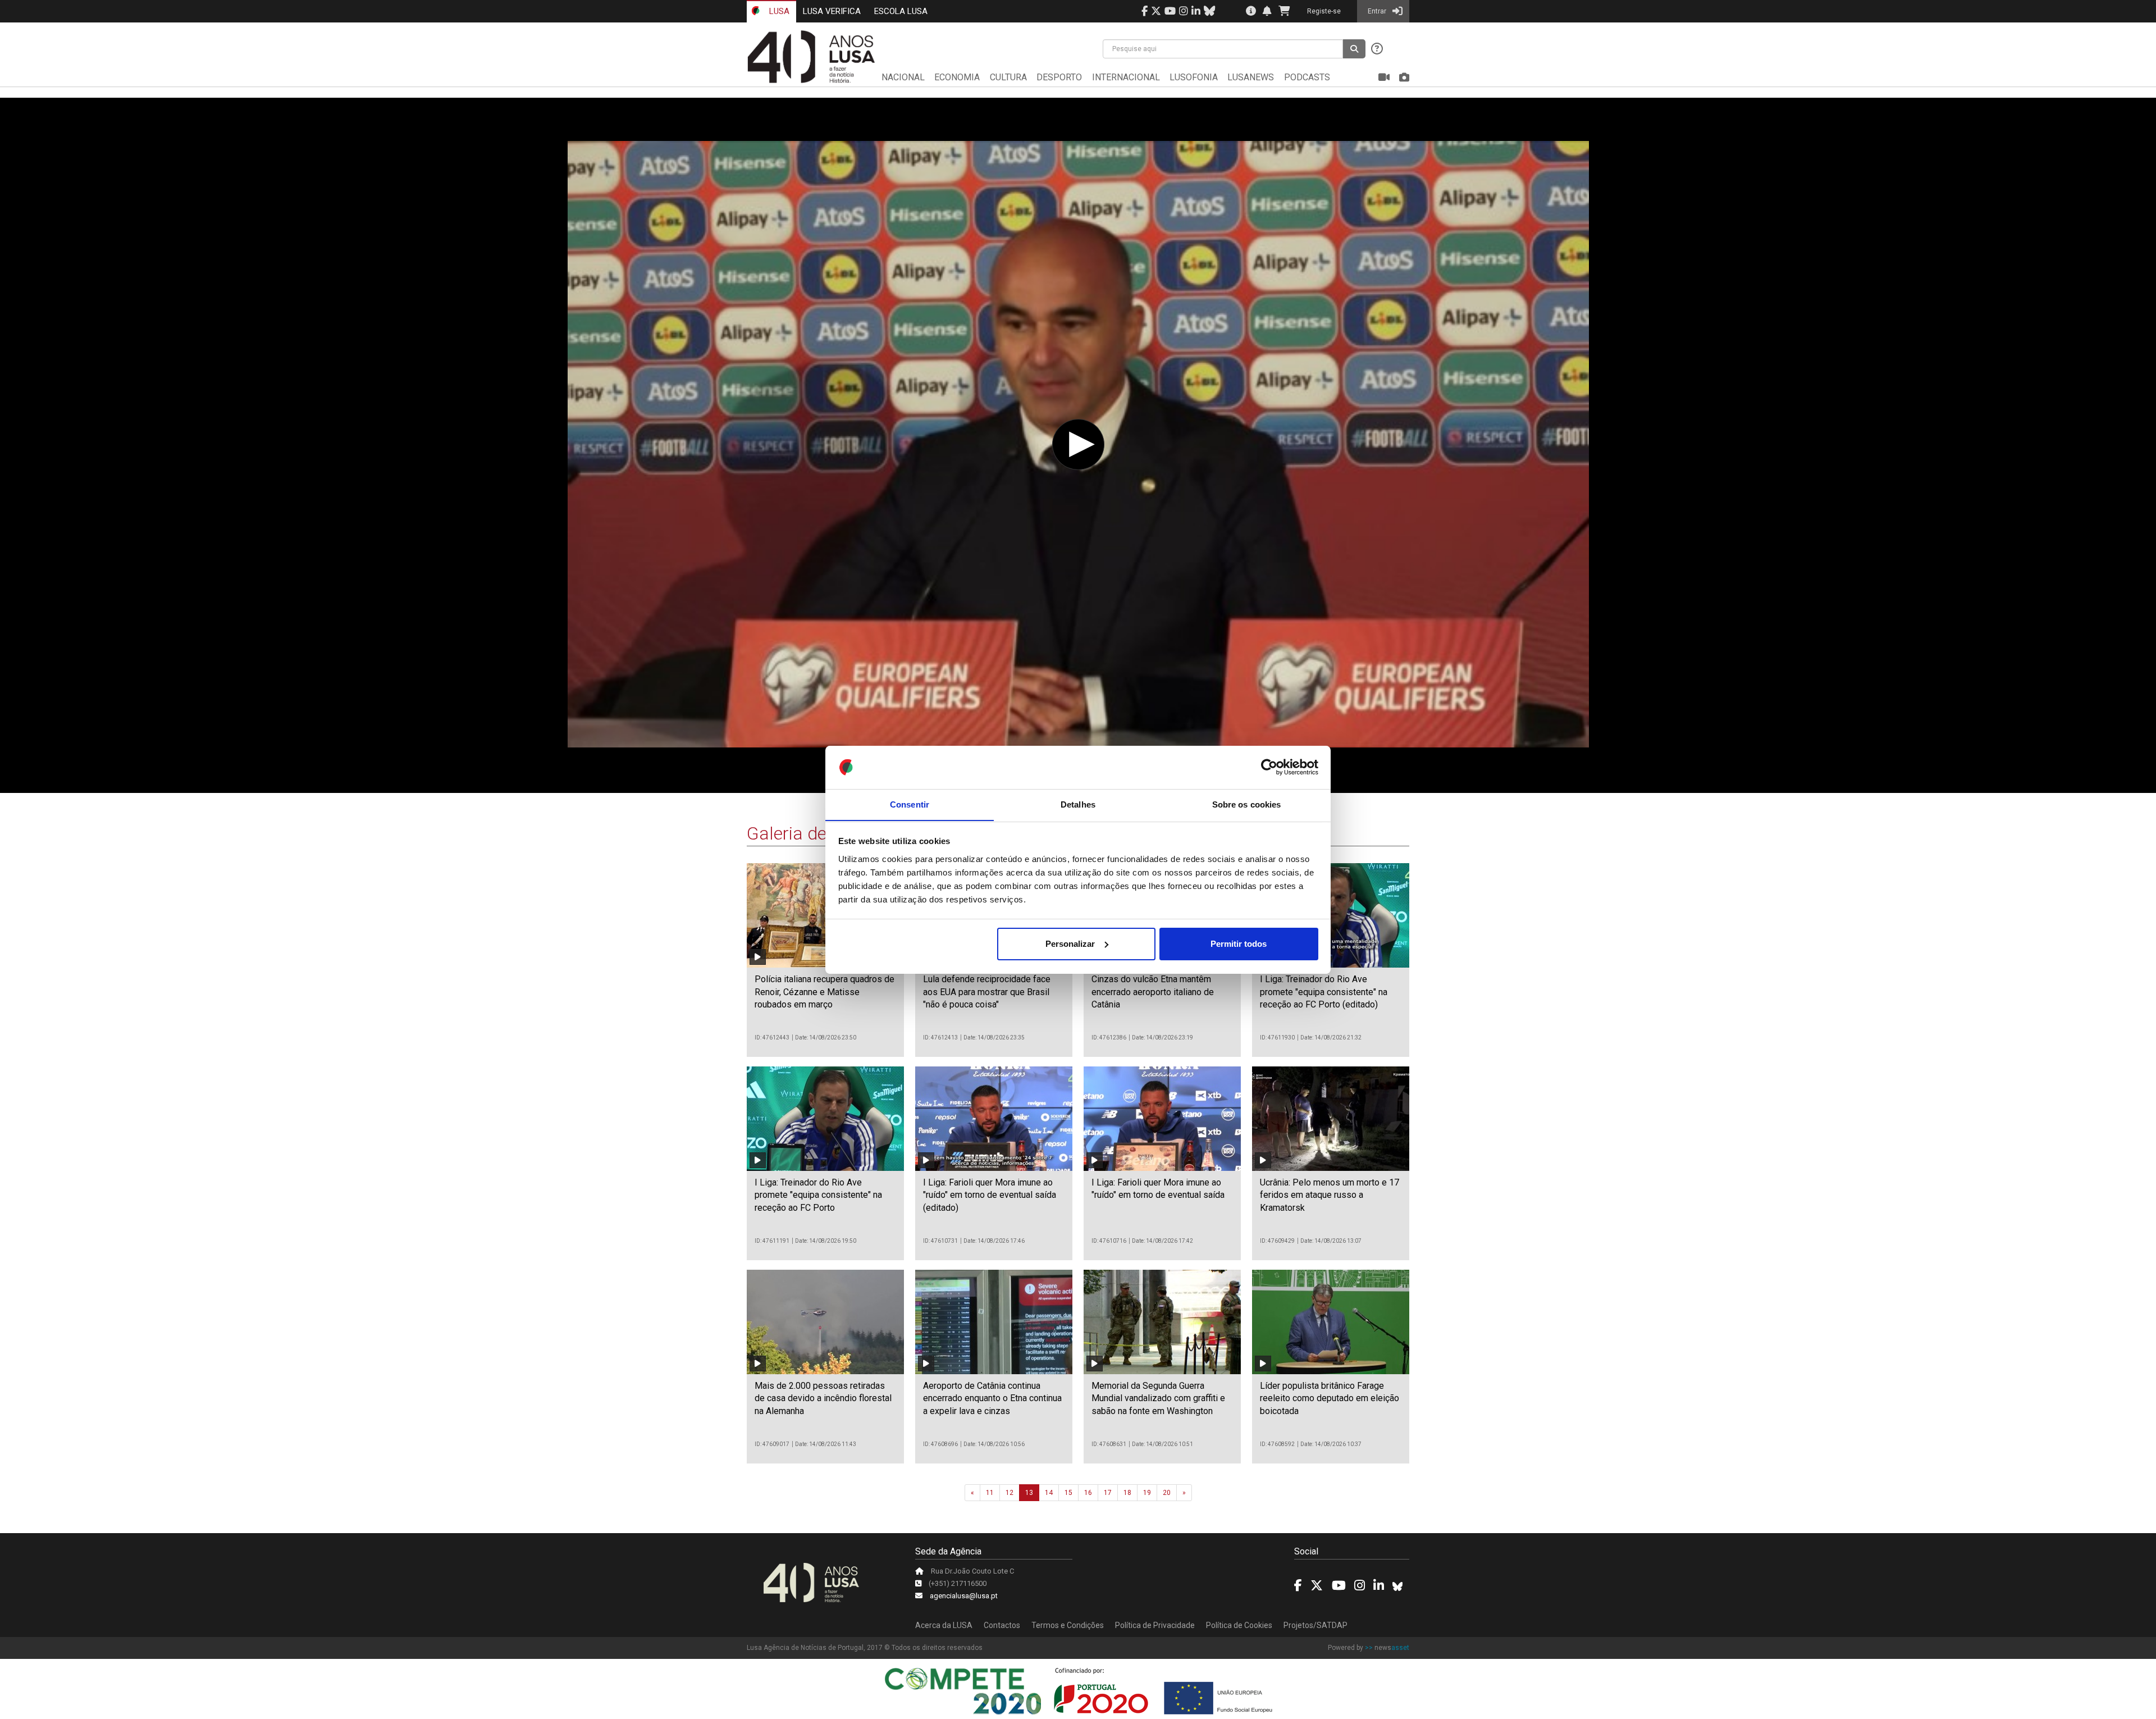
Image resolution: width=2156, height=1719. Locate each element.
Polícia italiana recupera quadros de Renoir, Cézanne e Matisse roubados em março (825, 992)
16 (1088, 1493)
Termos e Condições (1068, 1625)
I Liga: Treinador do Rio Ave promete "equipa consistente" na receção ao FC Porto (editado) (1324, 992)
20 (1167, 1493)
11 (990, 1493)
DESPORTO (1059, 77)
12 (1010, 1493)
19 (1147, 1493)
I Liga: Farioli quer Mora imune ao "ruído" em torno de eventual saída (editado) (990, 1195)
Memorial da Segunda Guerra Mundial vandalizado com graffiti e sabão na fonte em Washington (1158, 1398)
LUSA (778, 11)
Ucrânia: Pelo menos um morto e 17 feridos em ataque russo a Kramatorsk (1330, 1195)
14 (1049, 1493)
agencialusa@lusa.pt (964, 1596)
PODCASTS (1307, 77)
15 (1068, 1493)
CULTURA (1008, 77)
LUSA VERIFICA (832, 11)
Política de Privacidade (1155, 1625)
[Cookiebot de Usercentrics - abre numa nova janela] (1269, 767)
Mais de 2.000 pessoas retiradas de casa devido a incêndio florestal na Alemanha (823, 1398)
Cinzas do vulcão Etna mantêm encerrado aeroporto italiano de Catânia (1153, 992)
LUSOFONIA (1194, 77)
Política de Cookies (1239, 1625)
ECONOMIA (957, 77)
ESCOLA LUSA (901, 11)
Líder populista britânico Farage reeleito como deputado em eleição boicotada (1330, 1398)
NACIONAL (903, 77)
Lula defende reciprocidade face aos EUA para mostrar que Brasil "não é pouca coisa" (987, 992)
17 (1108, 1493)
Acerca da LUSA (944, 1625)
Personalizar (1070, 944)
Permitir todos (1239, 944)
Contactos (1002, 1625)
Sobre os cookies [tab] (1247, 804)
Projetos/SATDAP (1315, 1625)
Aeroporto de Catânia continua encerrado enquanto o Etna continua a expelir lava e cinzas (992, 1398)
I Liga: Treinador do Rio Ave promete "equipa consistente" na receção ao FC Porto (818, 1195)
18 (1127, 1493)
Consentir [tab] (910, 804)
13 (1029, 1493)
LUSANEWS (1251, 77)
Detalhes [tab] (1078, 804)
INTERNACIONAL (1126, 77)
